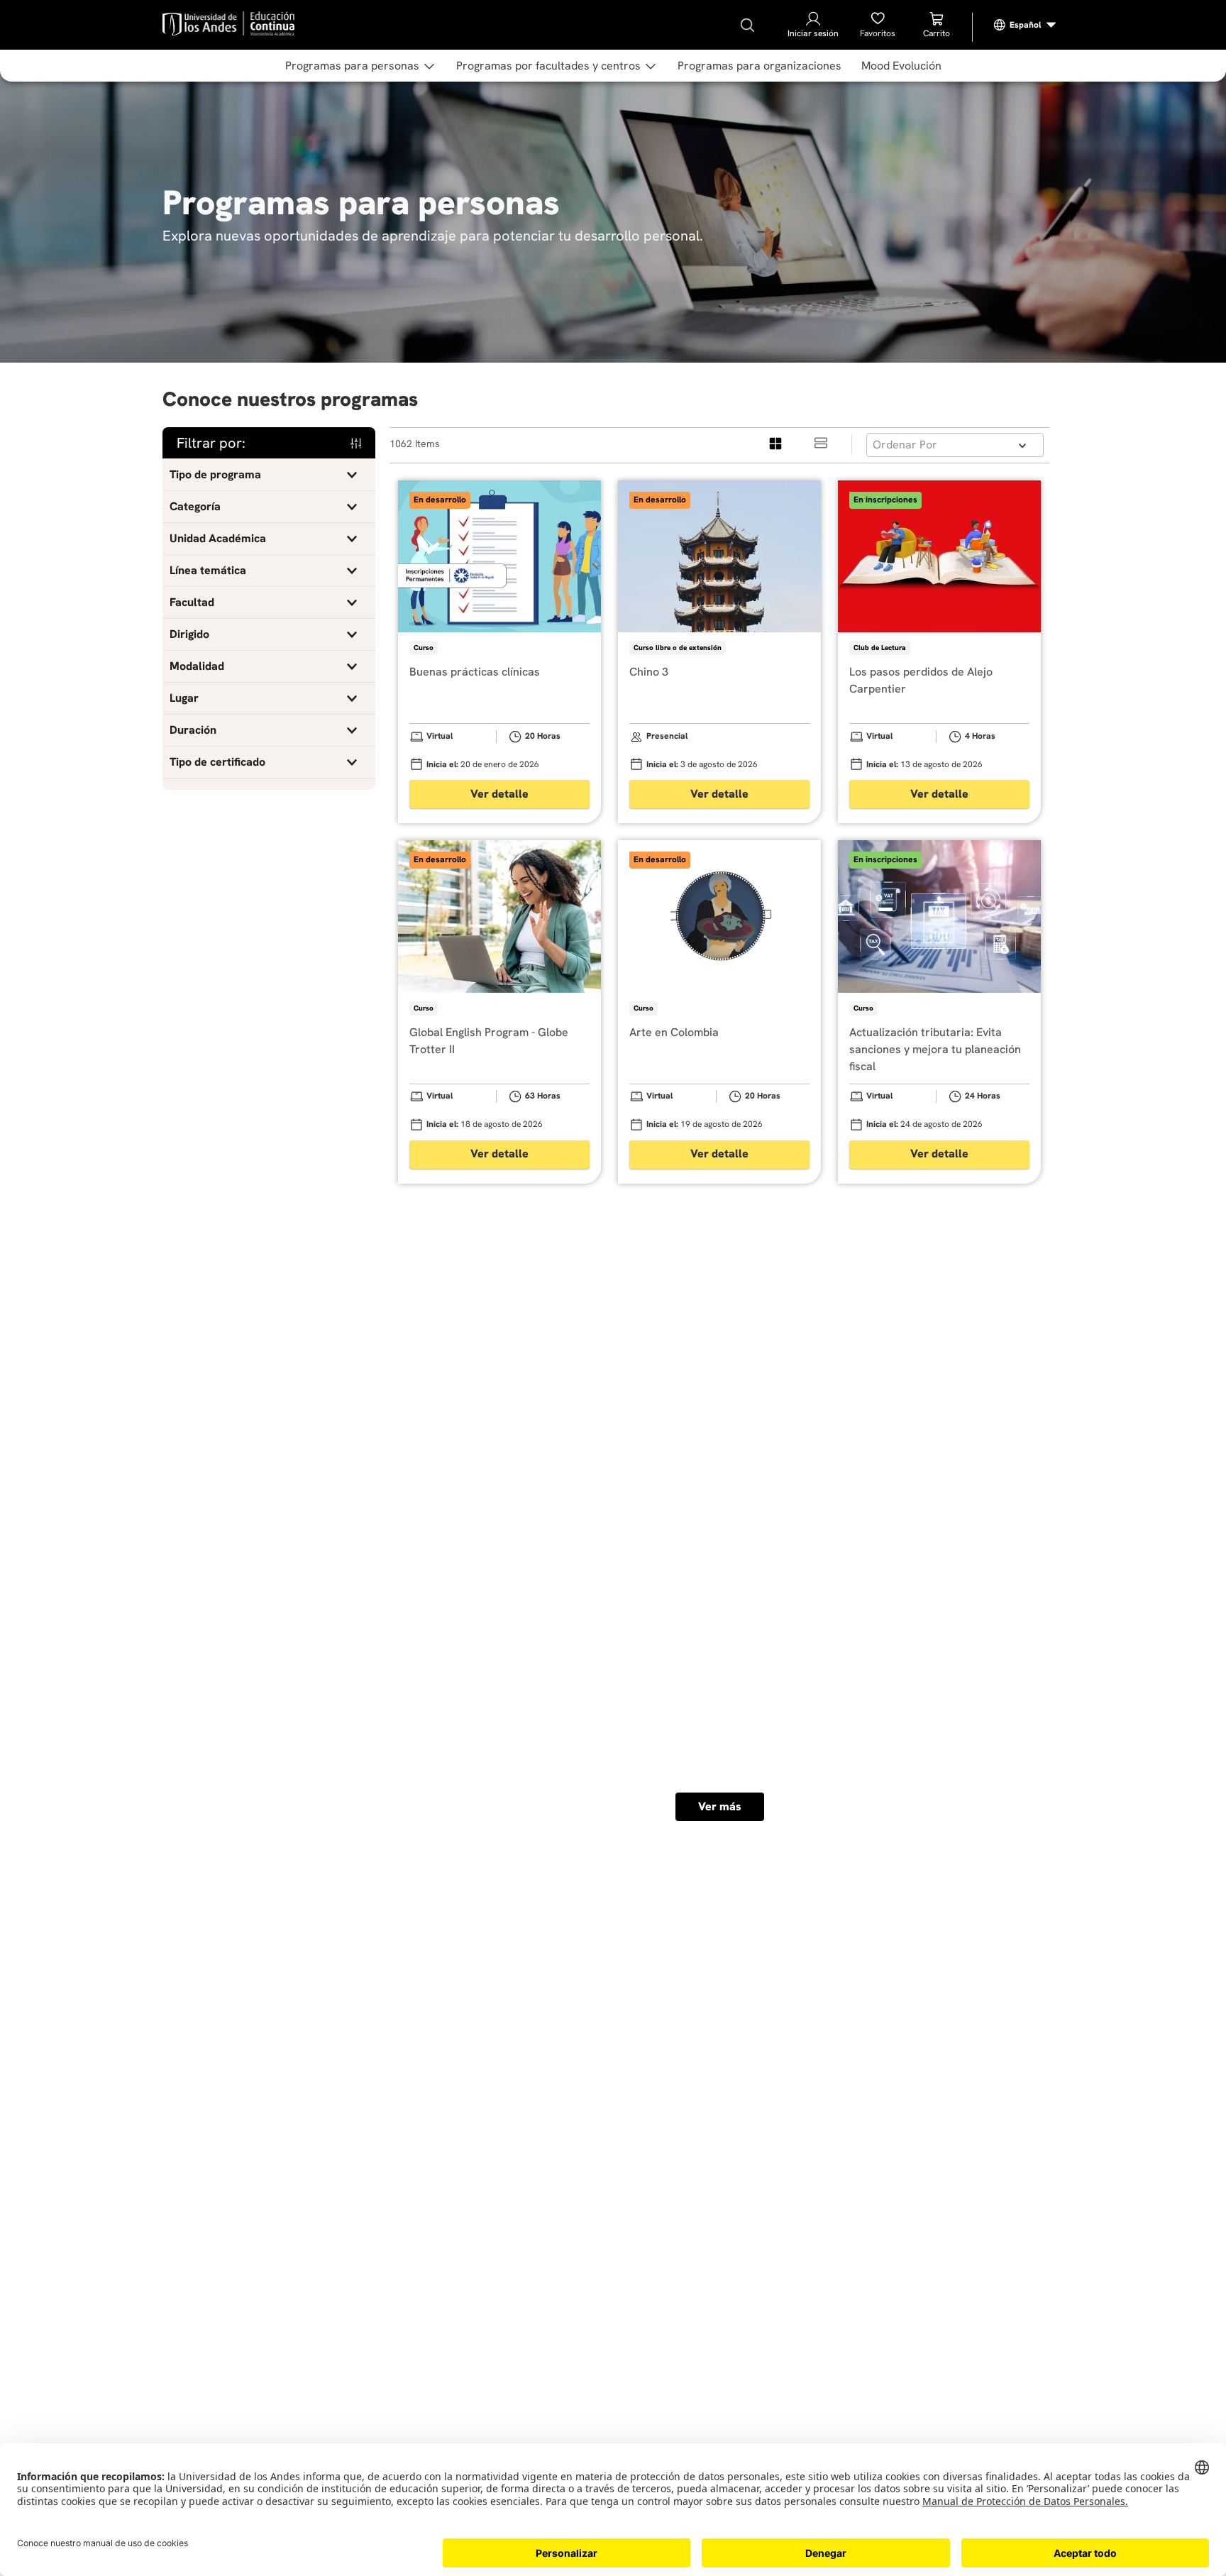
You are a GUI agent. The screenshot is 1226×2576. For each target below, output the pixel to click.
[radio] (776, 445)
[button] (269, 475)
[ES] (1025, 25)
